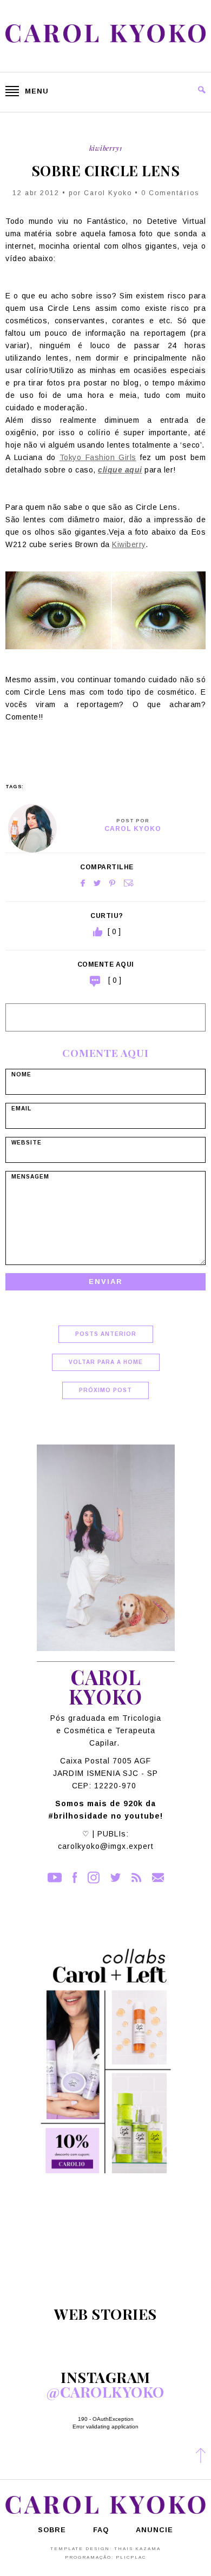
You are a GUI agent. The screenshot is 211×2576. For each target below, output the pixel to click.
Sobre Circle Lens (106, 171)
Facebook (83, 883)
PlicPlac (131, 2557)
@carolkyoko (105, 2392)
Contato (158, 1878)
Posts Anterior (106, 1334)
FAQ (101, 2530)
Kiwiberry (129, 544)
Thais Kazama (137, 2549)
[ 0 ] (115, 980)
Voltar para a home (106, 1362)
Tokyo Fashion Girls (98, 457)
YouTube (55, 1878)
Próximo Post (105, 1390)
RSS (136, 1878)
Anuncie (154, 2530)
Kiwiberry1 (106, 148)
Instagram (94, 1878)
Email (129, 883)
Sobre (52, 2530)
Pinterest (112, 883)
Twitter (97, 883)
